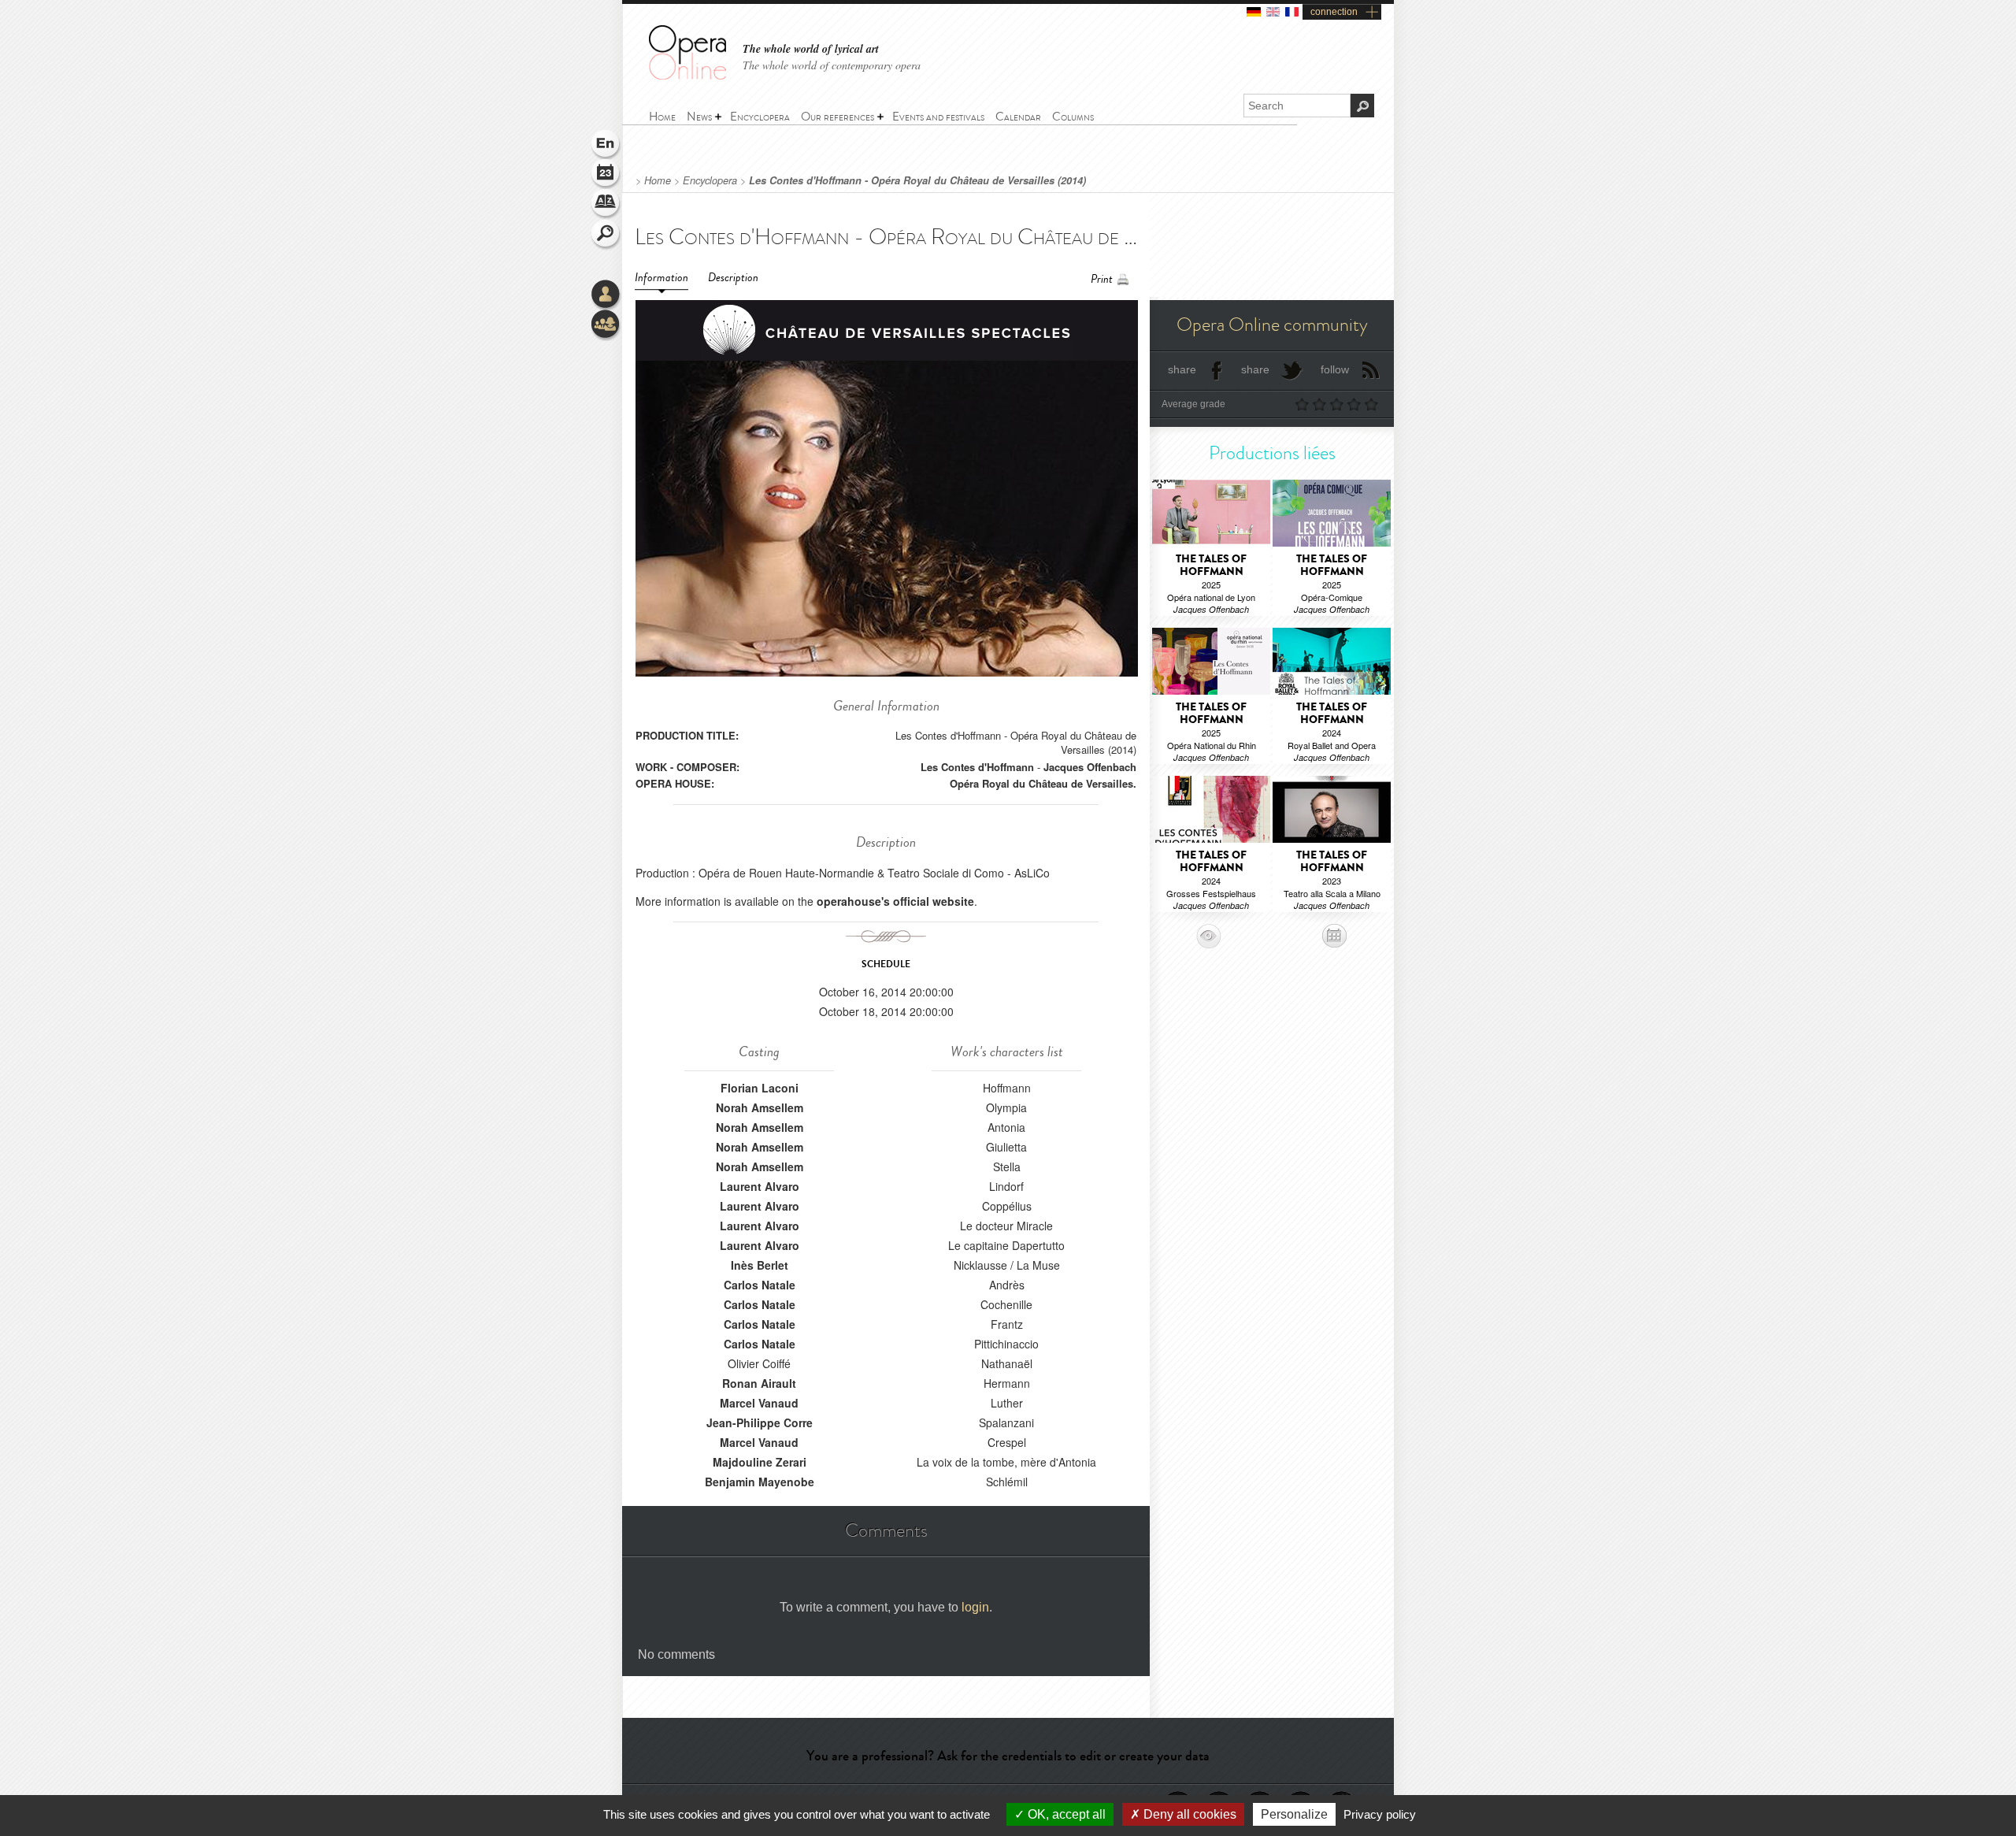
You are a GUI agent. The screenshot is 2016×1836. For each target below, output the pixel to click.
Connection (606, 295)
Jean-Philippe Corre (760, 1422)
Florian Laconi (760, 1088)
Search (606, 235)
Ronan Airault (759, 1383)
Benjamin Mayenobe (760, 1482)
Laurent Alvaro (760, 1186)
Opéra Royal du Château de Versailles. (1043, 783)
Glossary (606, 205)
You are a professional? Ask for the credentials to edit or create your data (1008, 1756)
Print (1102, 279)
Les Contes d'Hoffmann (977, 767)
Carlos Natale (760, 1285)
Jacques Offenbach (1090, 767)
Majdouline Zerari (760, 1462)
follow (1335, 369)
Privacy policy (1380, 1814)
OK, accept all (1065, 1814)
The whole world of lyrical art (811, 49)
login (975, 1607)
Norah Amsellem (760, 1107)
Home (658, 180)
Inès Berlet (760, 1265)
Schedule (606, 175)
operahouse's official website (895, 901)
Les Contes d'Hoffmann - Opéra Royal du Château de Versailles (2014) (917, 180)
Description (733, 278)
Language (606, 145)
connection (1334, 12)
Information (661, 278)
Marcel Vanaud (759, 1403)
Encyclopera (710, 180)
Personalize (1294, 1814)
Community (606, 325)
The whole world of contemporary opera (832, 65)
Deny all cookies (1188, 1814)
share (1182, 369)
